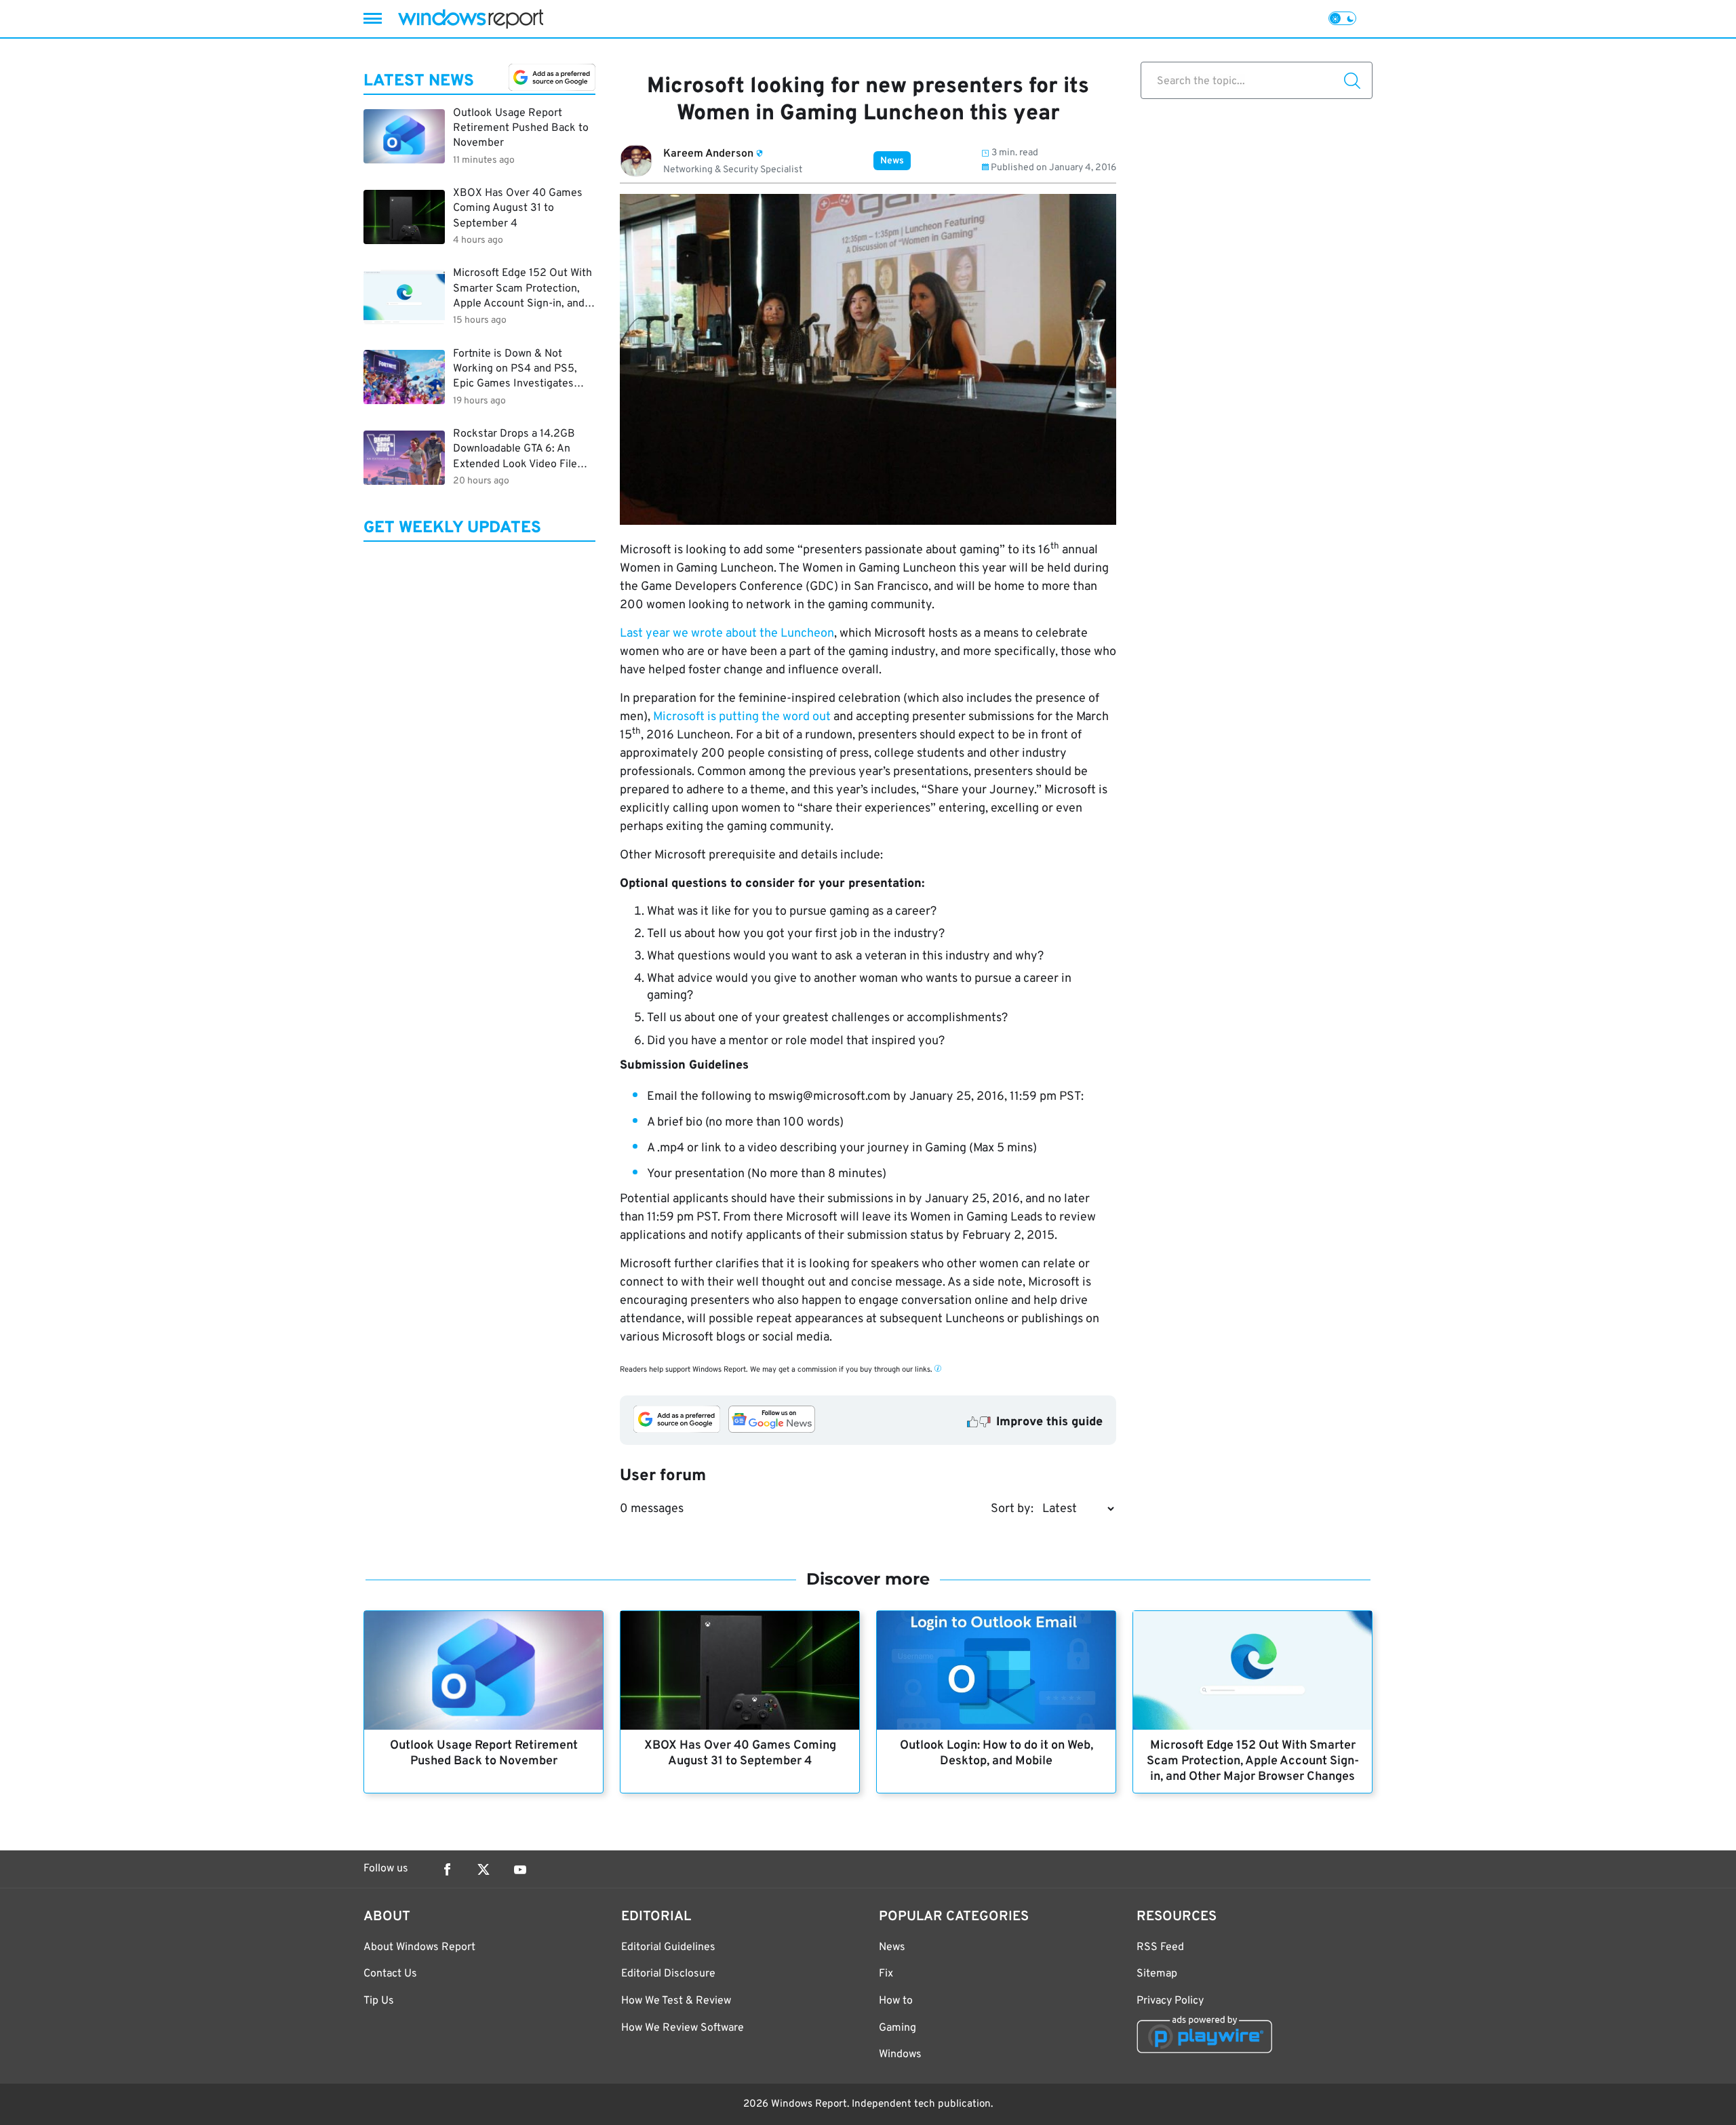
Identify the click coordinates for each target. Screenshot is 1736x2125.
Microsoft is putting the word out (743, 717)
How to (896, 2001)
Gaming (897, 2028)
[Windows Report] (471, 19)
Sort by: (1012, 1509)
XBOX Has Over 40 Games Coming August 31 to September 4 (740, 1753)
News (892, 161)
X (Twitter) (484, 1869)
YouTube (520, 1869)
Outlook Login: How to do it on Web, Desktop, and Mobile (997, 1753)
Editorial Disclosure (668, 1974)
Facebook (447, 1869)
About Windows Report (419, 1947)
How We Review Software (683, 2028)
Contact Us (390, 1974)
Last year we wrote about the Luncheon (727, 634)
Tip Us (379, 2001)
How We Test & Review (676, 2001)
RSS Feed (1160, 1947)
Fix (886, 1974)
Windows (900, 2054)
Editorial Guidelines (668, 1947)
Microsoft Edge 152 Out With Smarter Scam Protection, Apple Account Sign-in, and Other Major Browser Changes (1253, 1761)
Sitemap (1157, 1974)
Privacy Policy (1170, 2001)
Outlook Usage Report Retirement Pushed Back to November (484, 1753)
